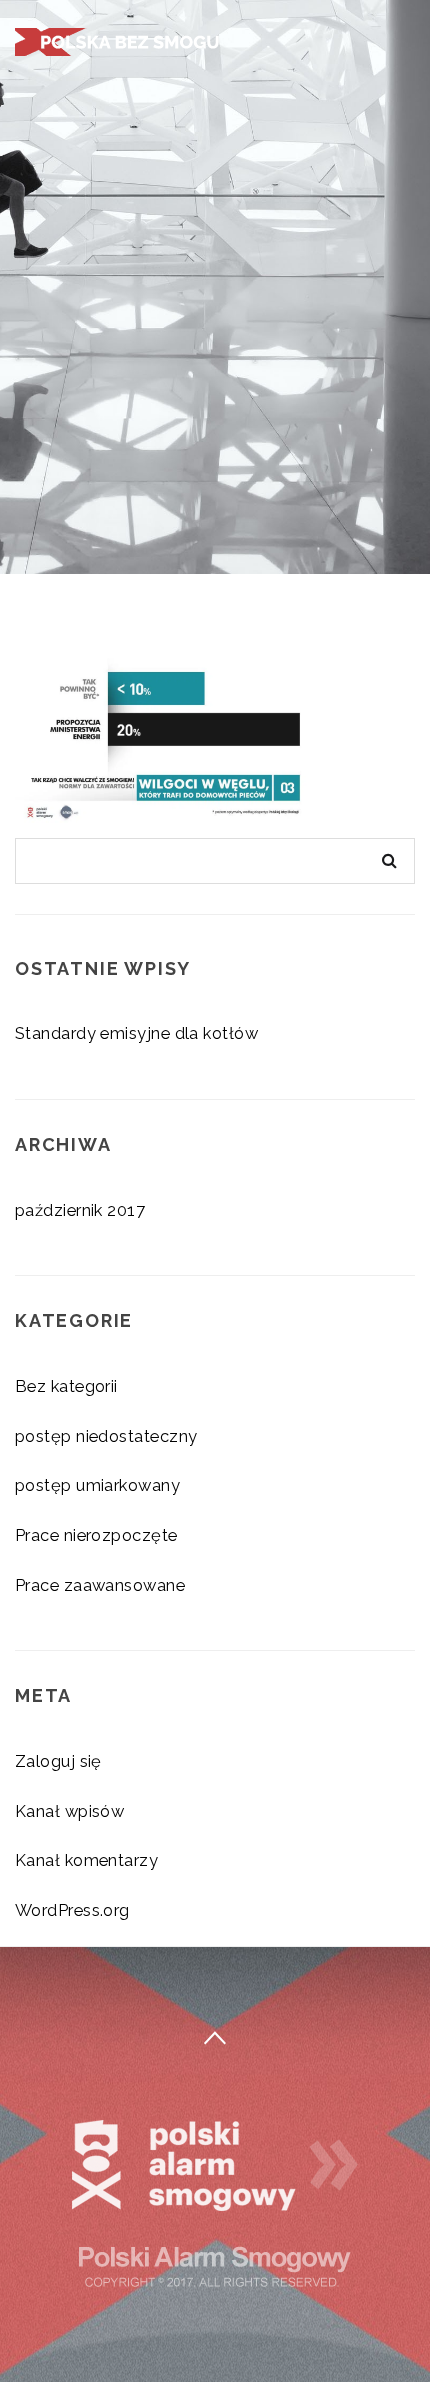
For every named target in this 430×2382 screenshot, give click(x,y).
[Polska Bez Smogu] (120, 39)
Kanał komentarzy (86, 1860)
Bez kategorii (66, 1386)
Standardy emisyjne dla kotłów (136, 1033)
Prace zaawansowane (100, 1585)
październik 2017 (80, 1210)
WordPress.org (72, 1910)
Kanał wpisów (69, 1811)
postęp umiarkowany (97, 1485)
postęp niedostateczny (106, 1436)
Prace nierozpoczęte (96, 1535)
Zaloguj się (58, 1761)
